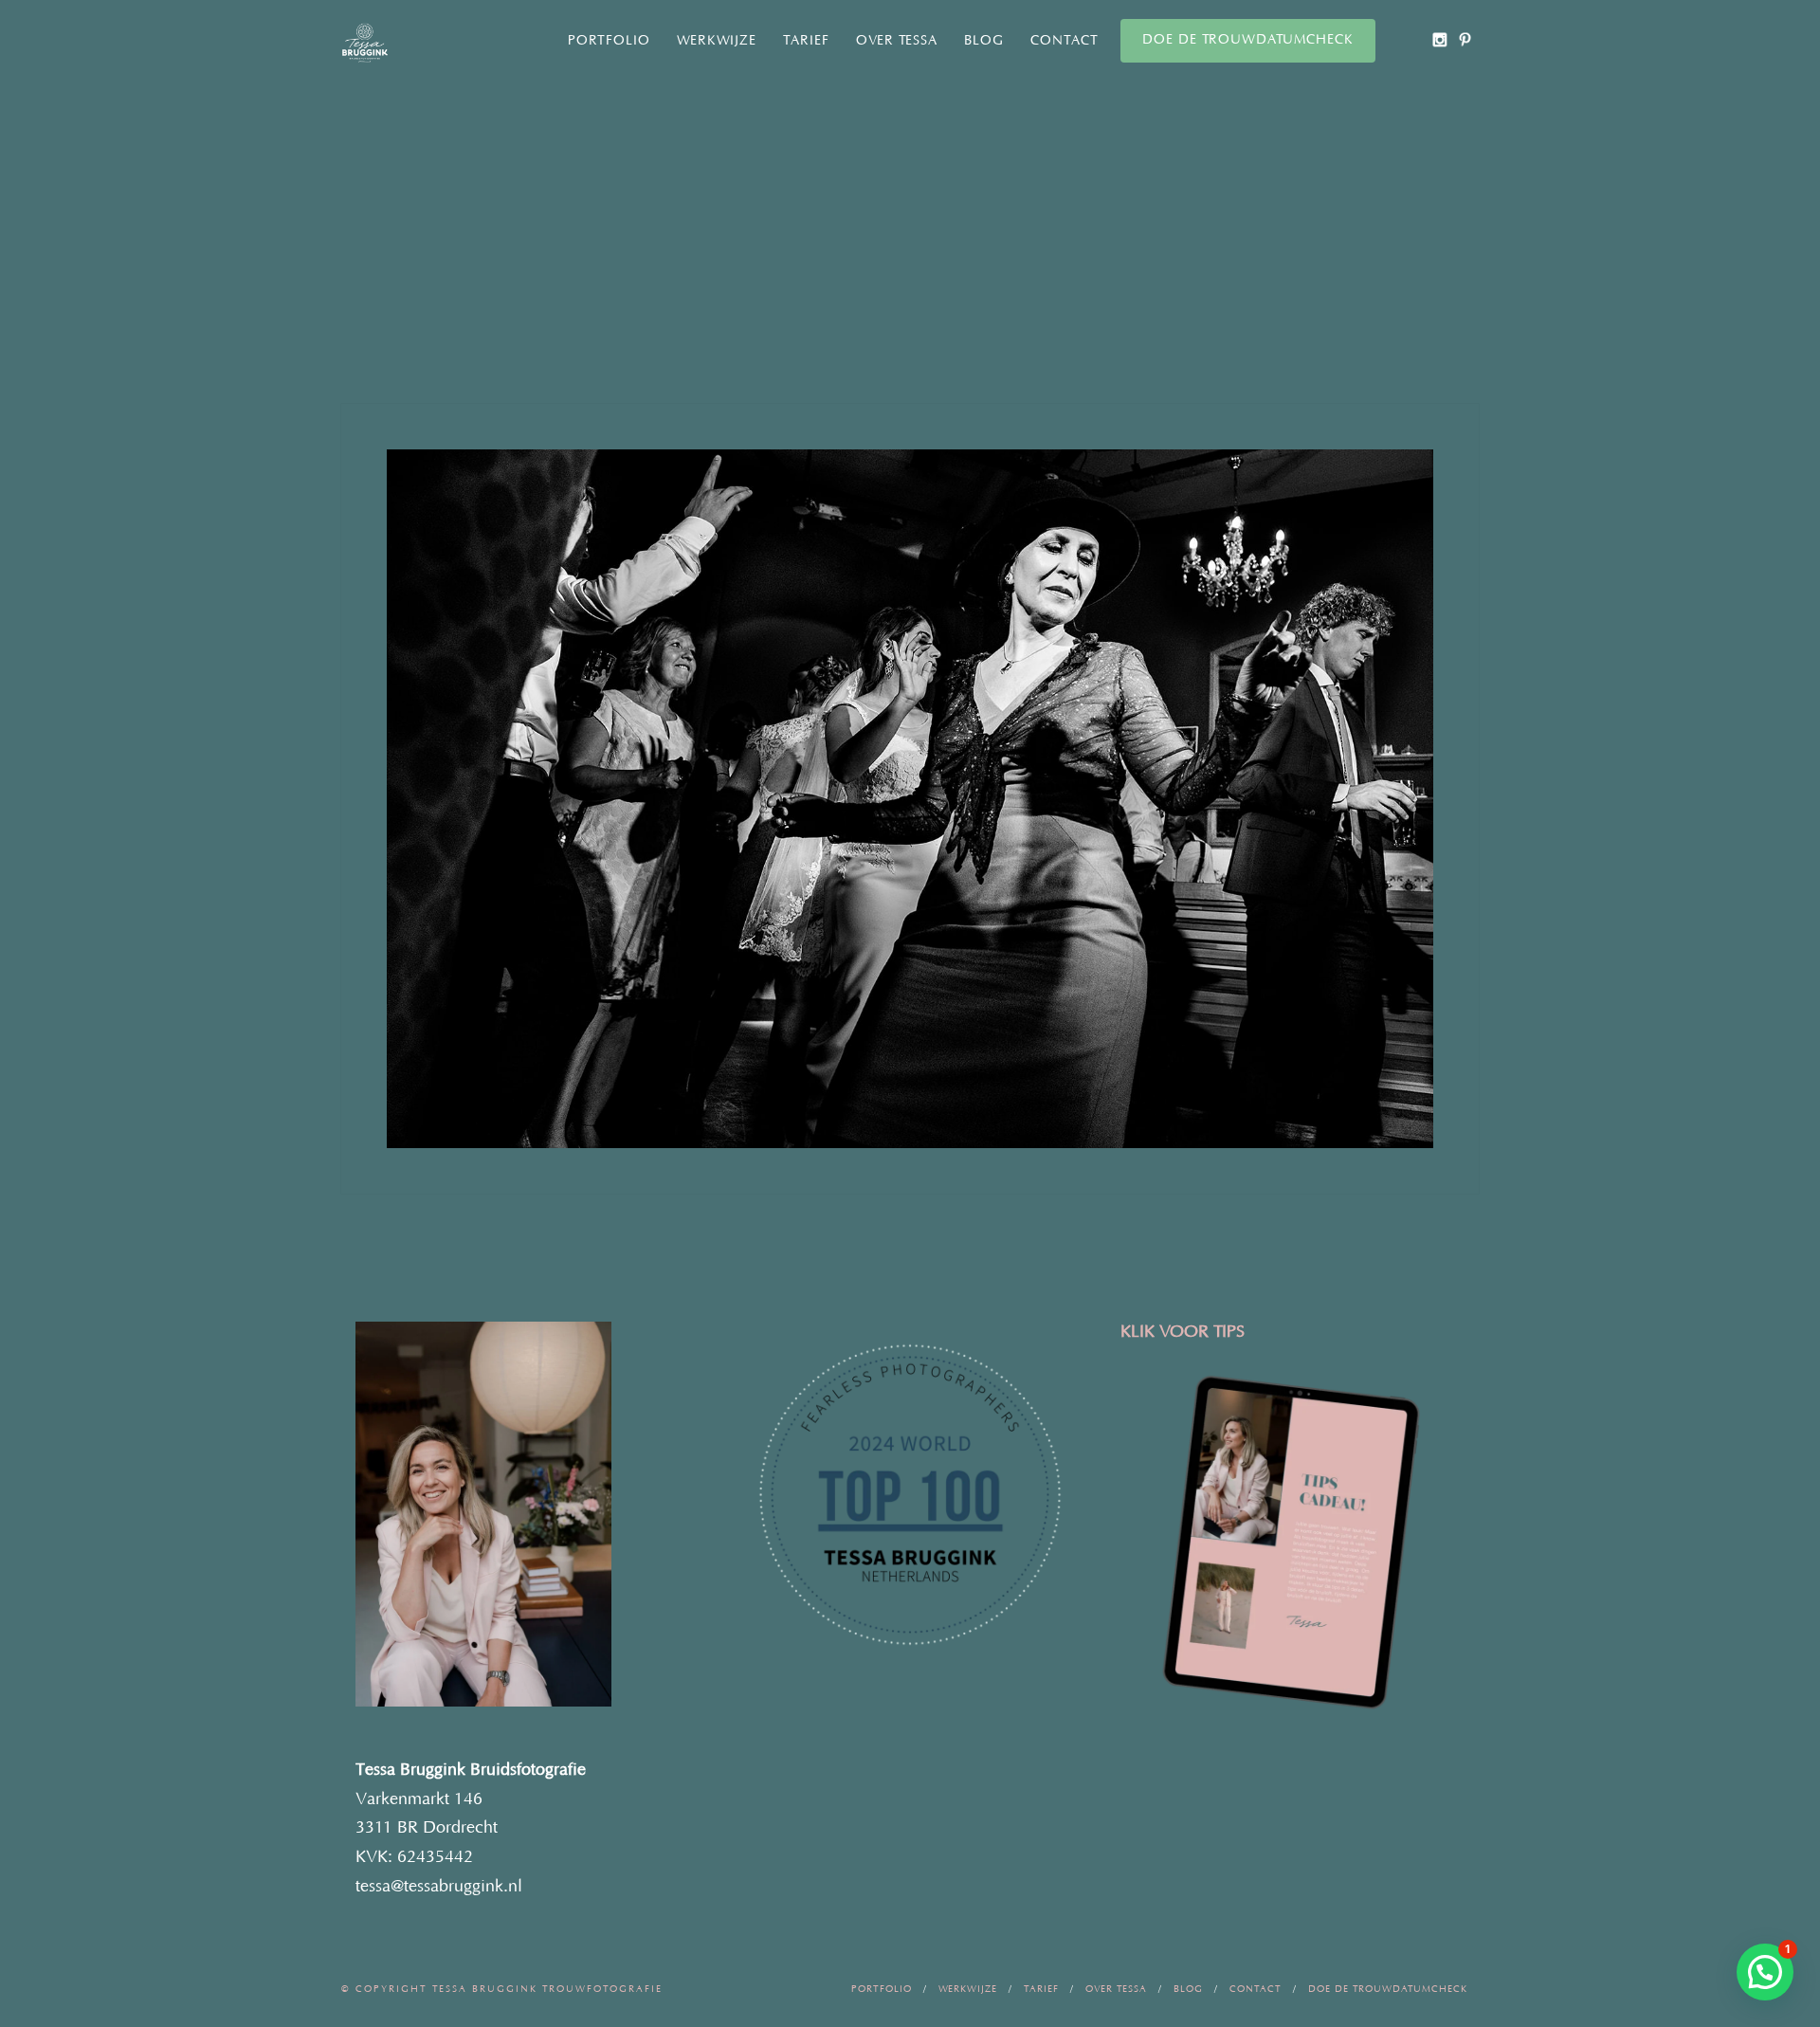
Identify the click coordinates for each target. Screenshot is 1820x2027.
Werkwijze (717, 41)
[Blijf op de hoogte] (1439, 39)
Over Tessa (897, 41)
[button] (1765, 1972)
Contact (1065, 41)
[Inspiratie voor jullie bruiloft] (1465, 39)
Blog (984, 41)
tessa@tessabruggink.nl (439, 1887)
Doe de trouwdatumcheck (1248, 40)
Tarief (806, 41)
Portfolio (609, 41)
